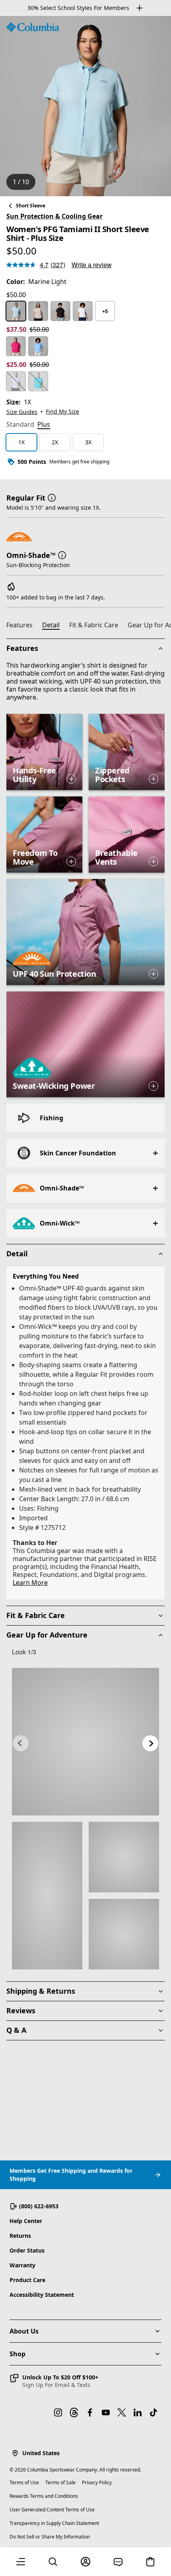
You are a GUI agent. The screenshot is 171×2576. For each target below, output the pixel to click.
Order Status (27, 2250)
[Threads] (74, 2412)
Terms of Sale (60, 2482)
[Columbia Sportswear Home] (33, 27)
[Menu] (21, 2562)
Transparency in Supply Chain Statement (54, 2523)
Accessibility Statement (42, 2295)
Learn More (30, 1583)
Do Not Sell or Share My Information (50, 2537)
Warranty (22, 2265)
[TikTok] (154, 2412)
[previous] (21, 1743)
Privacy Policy (97, 2482)
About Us (24, 2331)
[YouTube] (106, 2412)
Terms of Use (24, 2482)
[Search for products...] (53, 2562)
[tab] (20, 425)
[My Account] (85, 2562)
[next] (150, 1743)
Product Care (27, 2280)
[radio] (16, 311)
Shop (17, 2354)
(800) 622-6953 (39, 2206)
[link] (85, 1742)
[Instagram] (58, 2412)
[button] (52, 497)
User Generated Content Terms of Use (52, 2510)
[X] (122, 2412)
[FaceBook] (90, 2412)
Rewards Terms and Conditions (44, 2496)
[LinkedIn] (138, 2412)
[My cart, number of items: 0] (150, 2562)
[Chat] (118, 2562)
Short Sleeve (31, 206)
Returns (20, 2236)
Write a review (92, 265)
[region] (85, 106)
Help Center (26, 2221)
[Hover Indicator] (71, 779)
